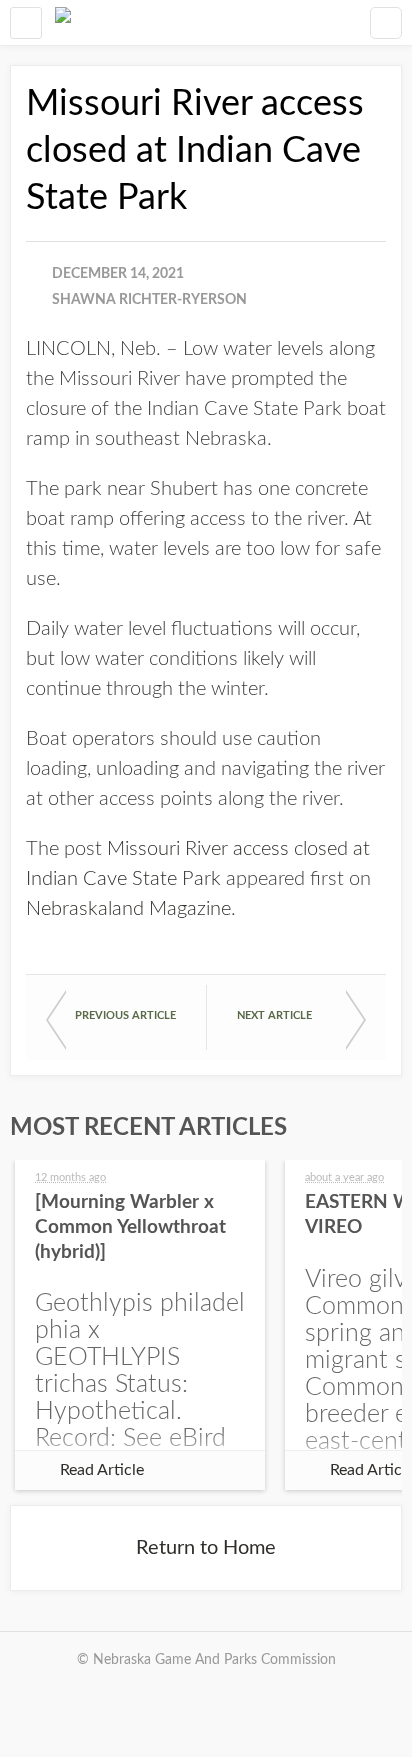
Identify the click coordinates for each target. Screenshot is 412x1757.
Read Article (102, 1470)
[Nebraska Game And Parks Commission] (63, 22)
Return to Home (206, 1548)
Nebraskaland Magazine (128, 909)
